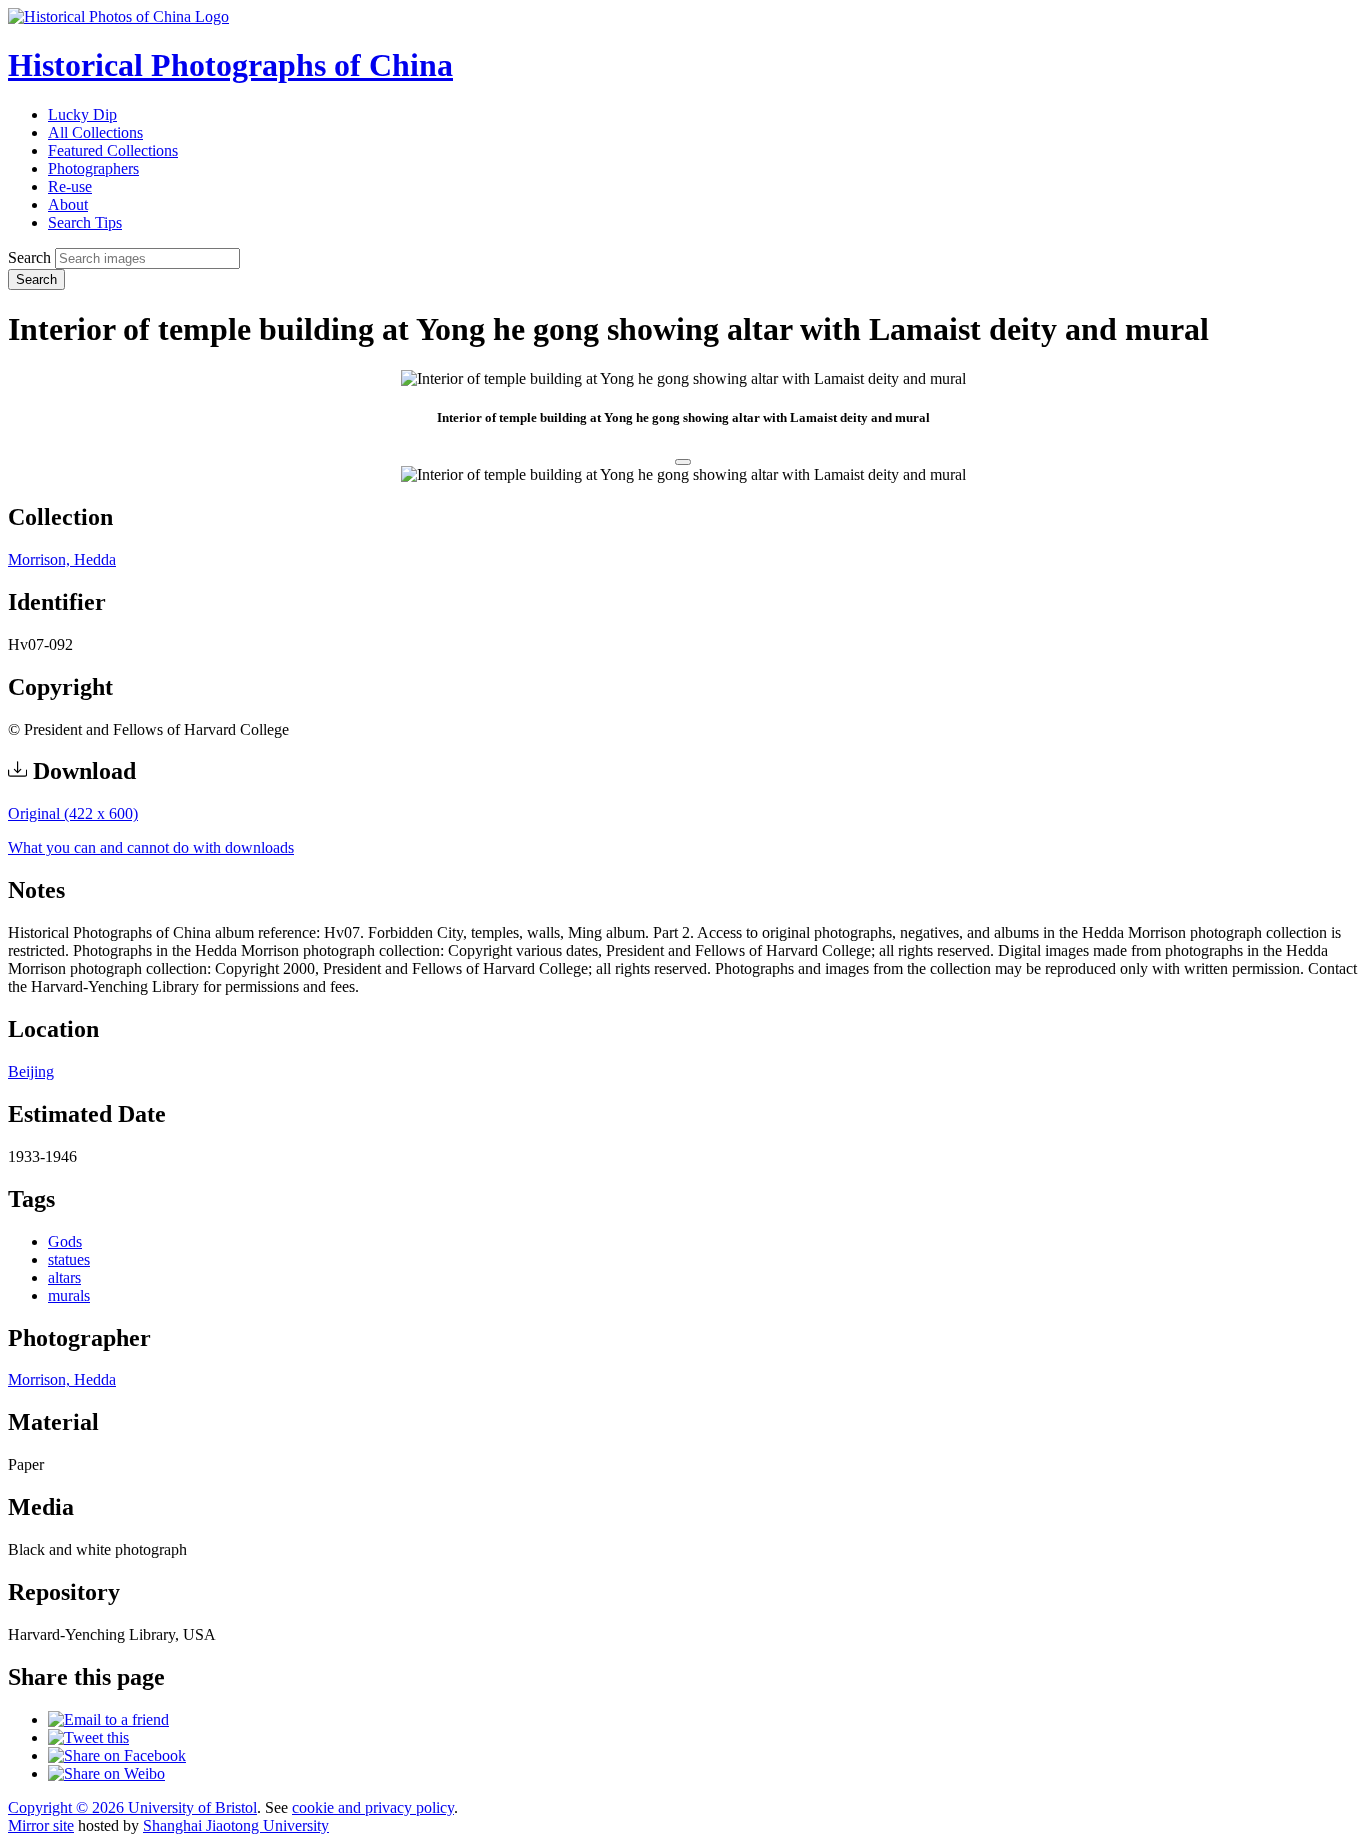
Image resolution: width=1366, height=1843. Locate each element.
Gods (65, 1241)
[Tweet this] (88, 1737)
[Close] (683, 462)
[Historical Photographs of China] (118, 16)
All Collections (95, 132)
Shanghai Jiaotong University (236, 1825)
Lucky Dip (82, 114)
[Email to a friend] (108, 1719)
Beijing (31, 1071)
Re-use (70, 186)
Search (29, 257)
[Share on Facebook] (117, 1755)
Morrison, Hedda (62, 559)
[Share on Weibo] (106, 1773)
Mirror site (41, 1825)
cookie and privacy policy (373, 1807)
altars (64, 1277)
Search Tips (85, 222)
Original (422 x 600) (73, 813)
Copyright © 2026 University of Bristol (132, 1807)
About (68, 204)
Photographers (93, 168)
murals (69, 1295)
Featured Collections (113, 150)
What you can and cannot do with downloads (151, 847)
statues (69, 1259)
